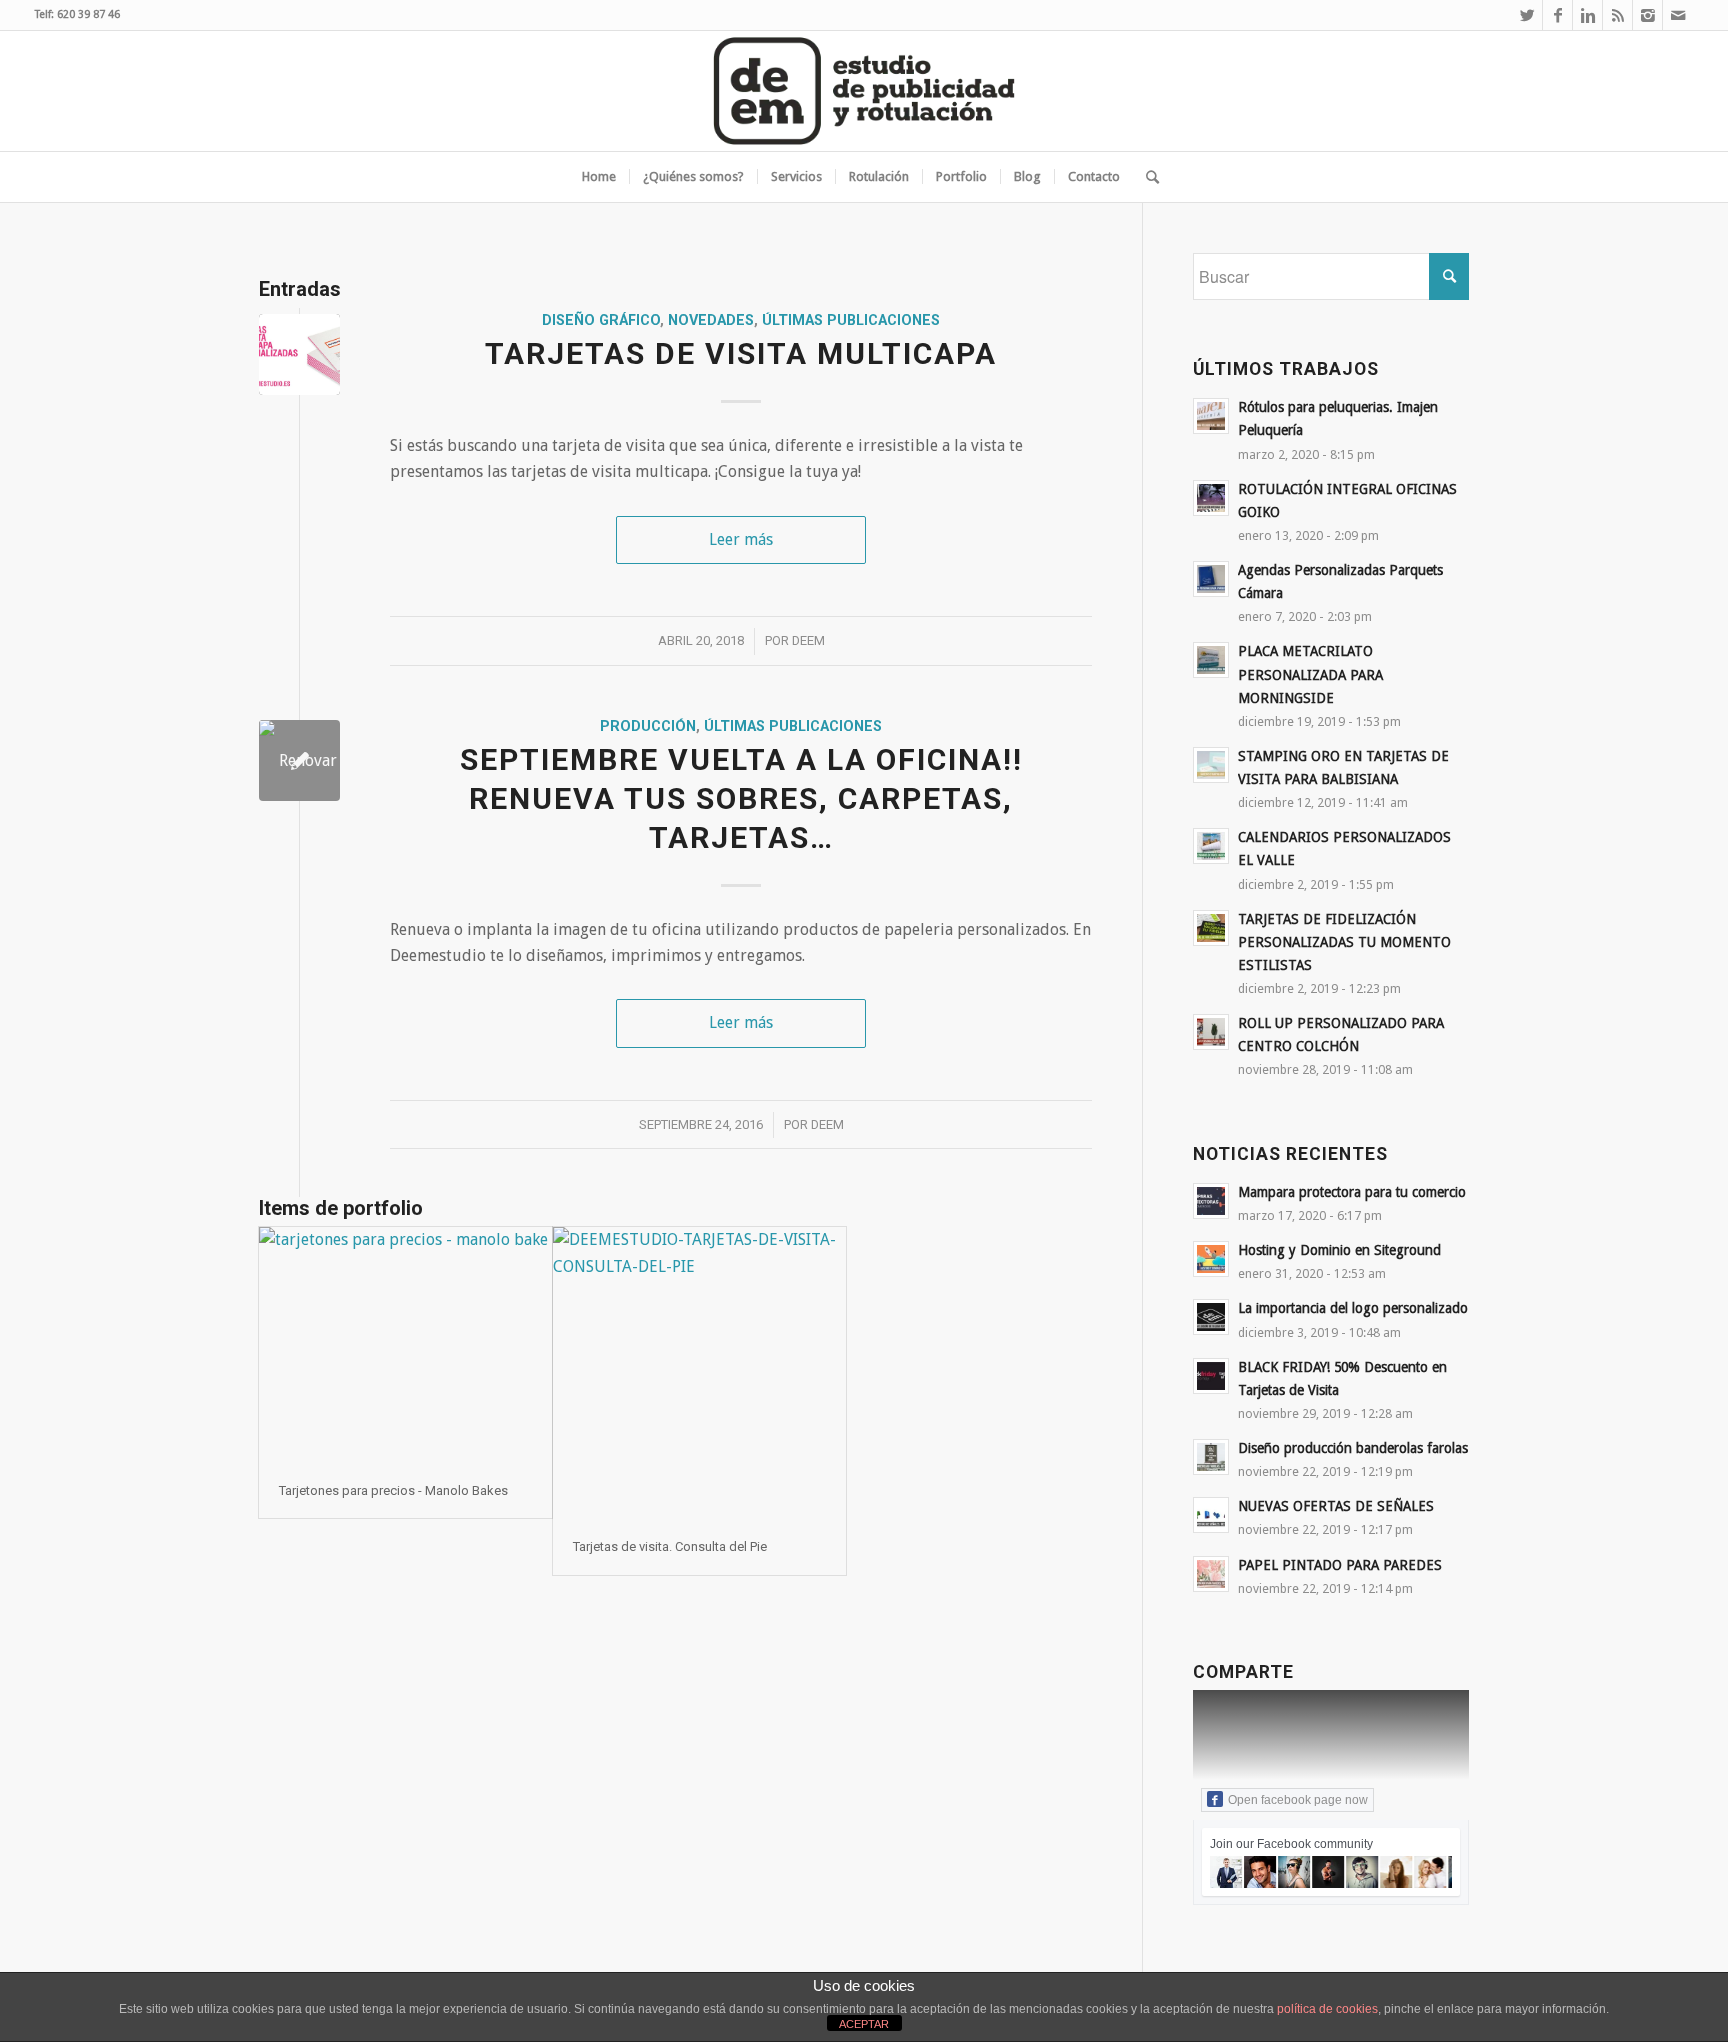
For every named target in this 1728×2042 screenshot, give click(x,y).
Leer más (741, 539)
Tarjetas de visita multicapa (741, 353)
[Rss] (1617, 15)
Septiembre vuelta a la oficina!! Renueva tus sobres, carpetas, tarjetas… (741, 798)
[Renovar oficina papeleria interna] (299, 760)
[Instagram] (1647, 15)
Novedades (711, 320)
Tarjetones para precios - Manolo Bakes (393, 1490)
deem (808, 640)
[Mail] (1678, 15)
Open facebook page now (1298, 1800)
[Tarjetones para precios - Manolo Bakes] (405, 1345)
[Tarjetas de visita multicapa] (299, 354)
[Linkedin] (1587, 15)
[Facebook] (1557, 15)
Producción (648, 726)
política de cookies (1327, 2009)
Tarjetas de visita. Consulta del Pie (670, 1546)
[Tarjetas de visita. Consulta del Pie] (699, 1373)
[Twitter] (1527, 15)
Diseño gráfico (601, 320)
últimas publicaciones (851, 320)
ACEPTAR (864, 2024)
